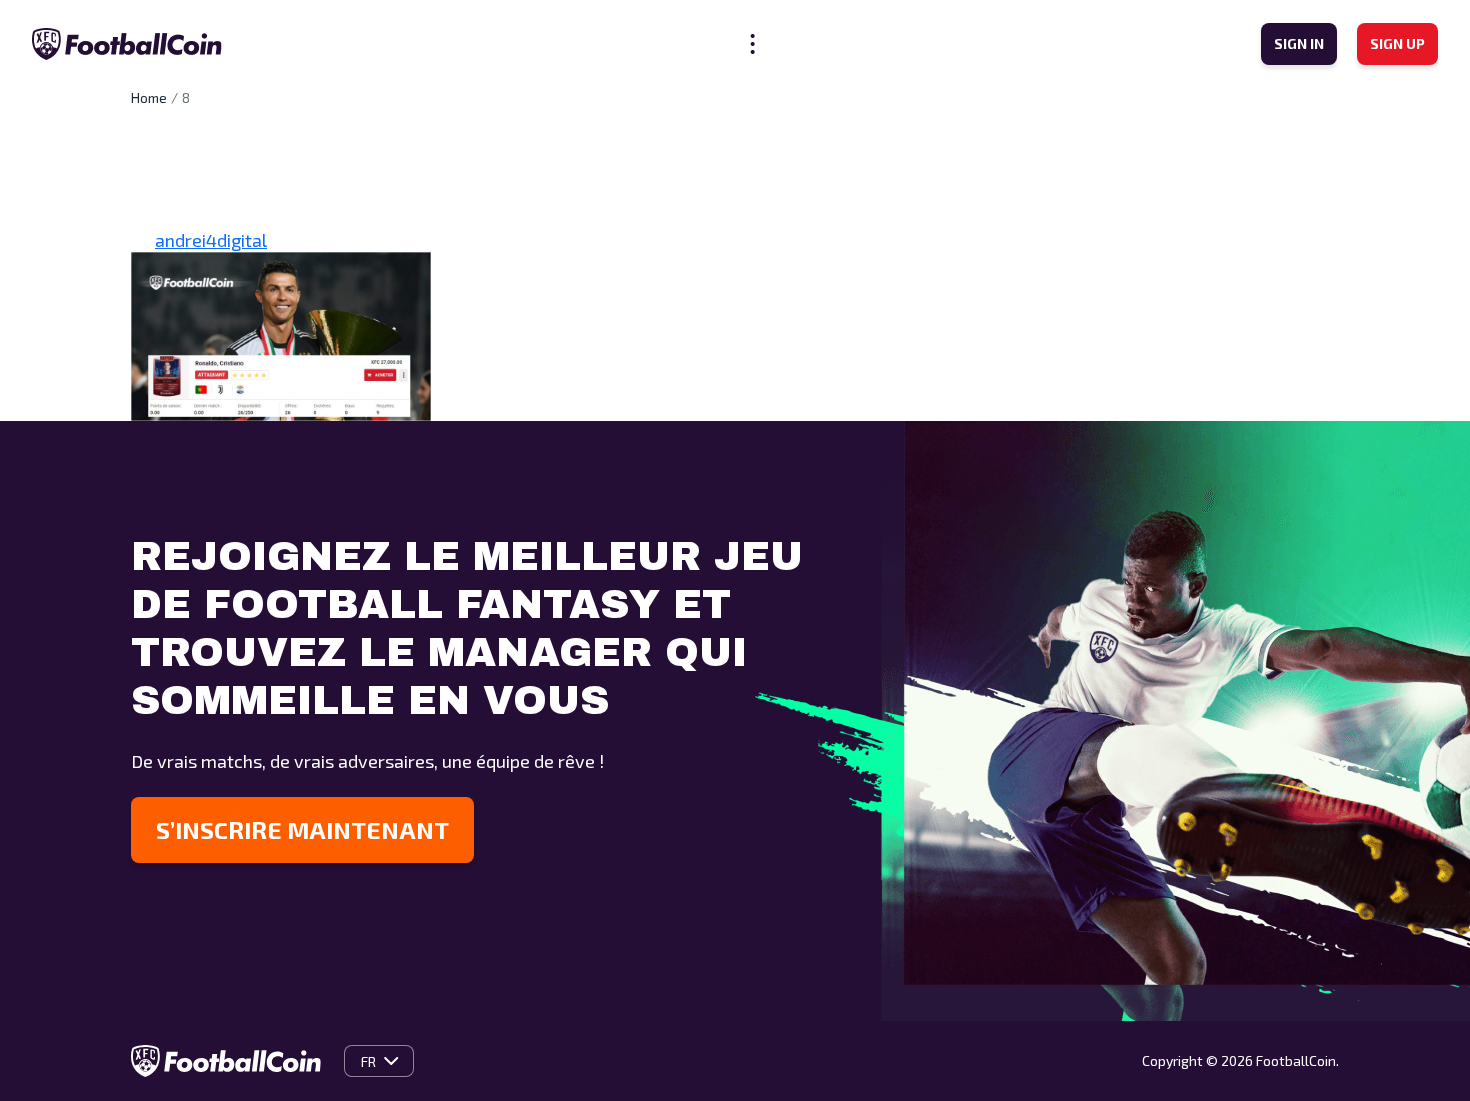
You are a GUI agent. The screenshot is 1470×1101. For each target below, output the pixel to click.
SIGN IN (1299, 43)
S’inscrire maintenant (302, 829)
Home (149, 97)
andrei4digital (211, 240)
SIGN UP (1397, 43)
